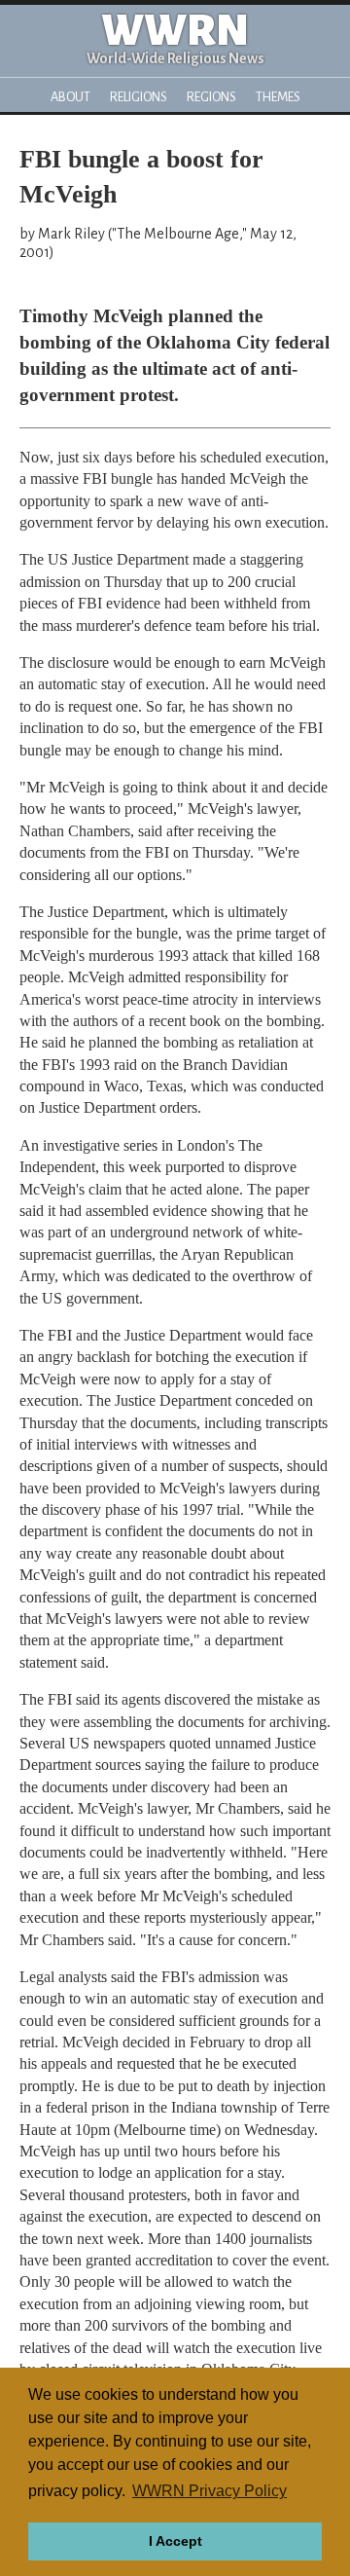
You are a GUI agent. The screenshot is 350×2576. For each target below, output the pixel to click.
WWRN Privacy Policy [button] (210, 2491)
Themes (278, 97)
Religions (139, 97)
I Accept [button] (175, 2541)
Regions (211, 97)
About (70, 97)
